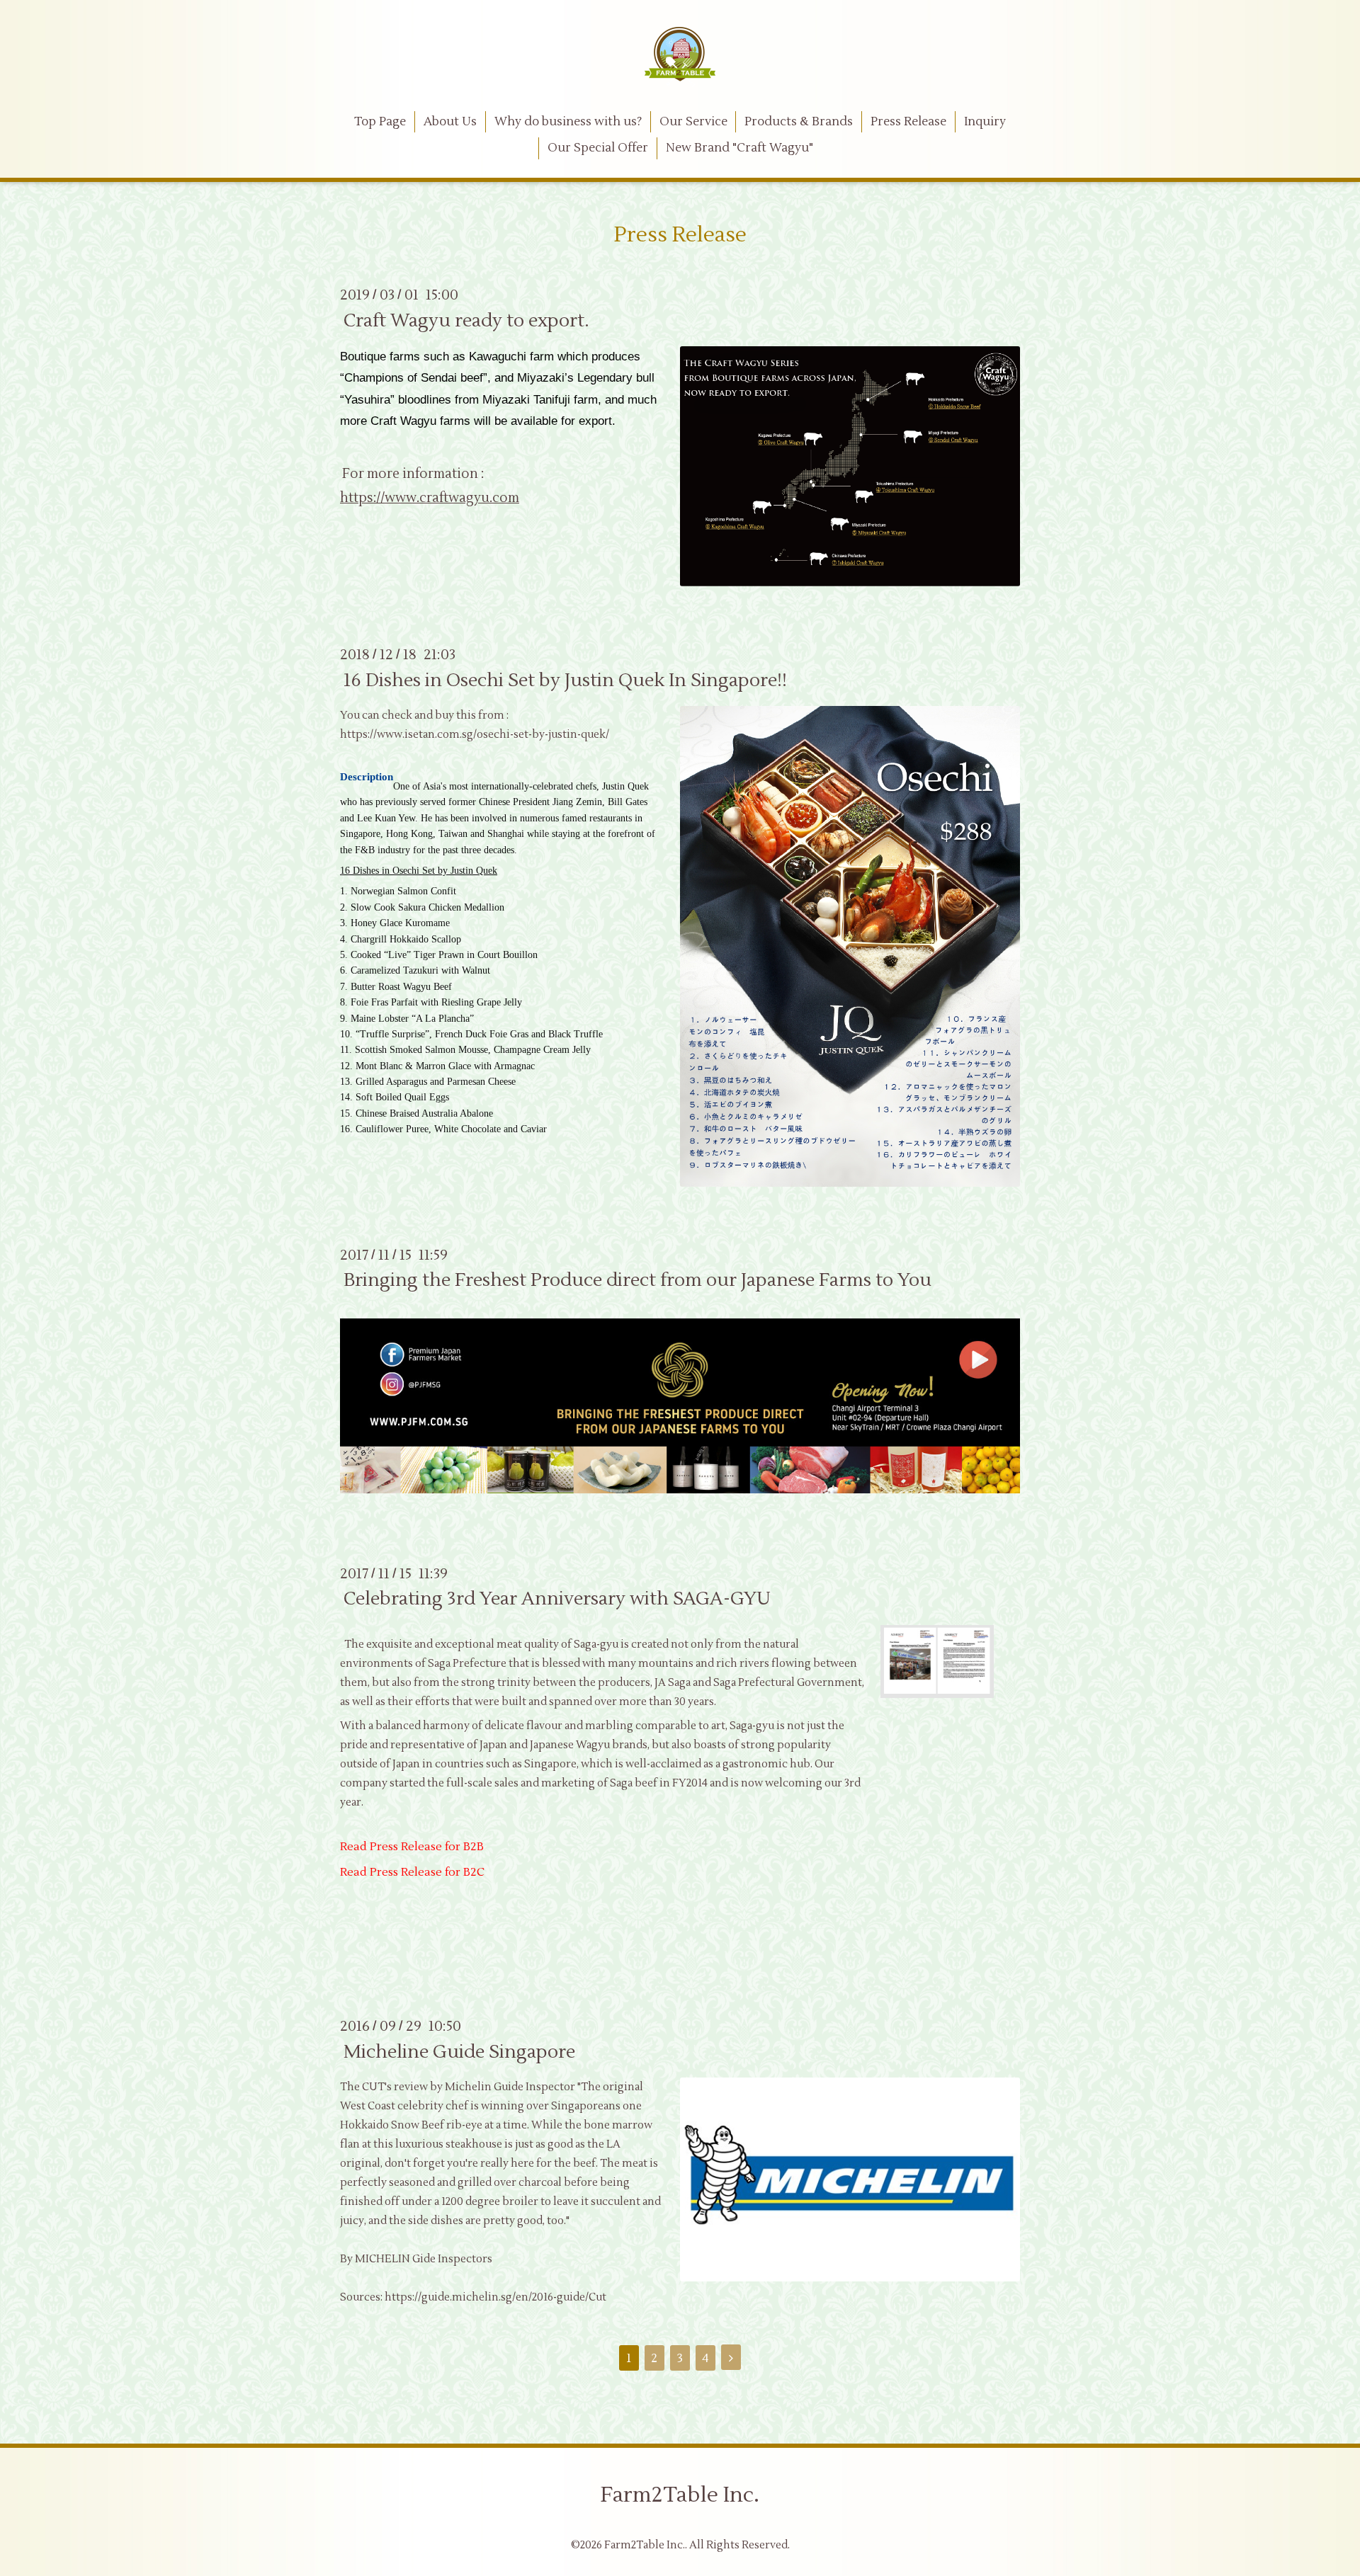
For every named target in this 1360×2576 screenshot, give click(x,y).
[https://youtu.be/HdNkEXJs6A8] (680, 1490)
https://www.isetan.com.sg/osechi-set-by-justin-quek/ (475, 735)
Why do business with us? (568, 122)
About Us (450, 122)
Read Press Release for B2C (414, 1872)
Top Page (380, 122)
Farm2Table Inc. (680, 2495)
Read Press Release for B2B (412, 1847)
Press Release (908, 122)
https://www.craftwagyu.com (430, 498)
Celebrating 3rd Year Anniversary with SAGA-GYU (557, 1599)
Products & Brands (799, 122)
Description (367, 777)
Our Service (693, 122)
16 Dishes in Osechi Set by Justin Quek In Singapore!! (565, 680)
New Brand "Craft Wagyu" (739, 148)
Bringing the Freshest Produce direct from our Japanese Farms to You (637, 1280)
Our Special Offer (598, 148)
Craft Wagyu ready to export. (466, 320)
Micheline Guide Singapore (459, 2051)
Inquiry (985, 122)
